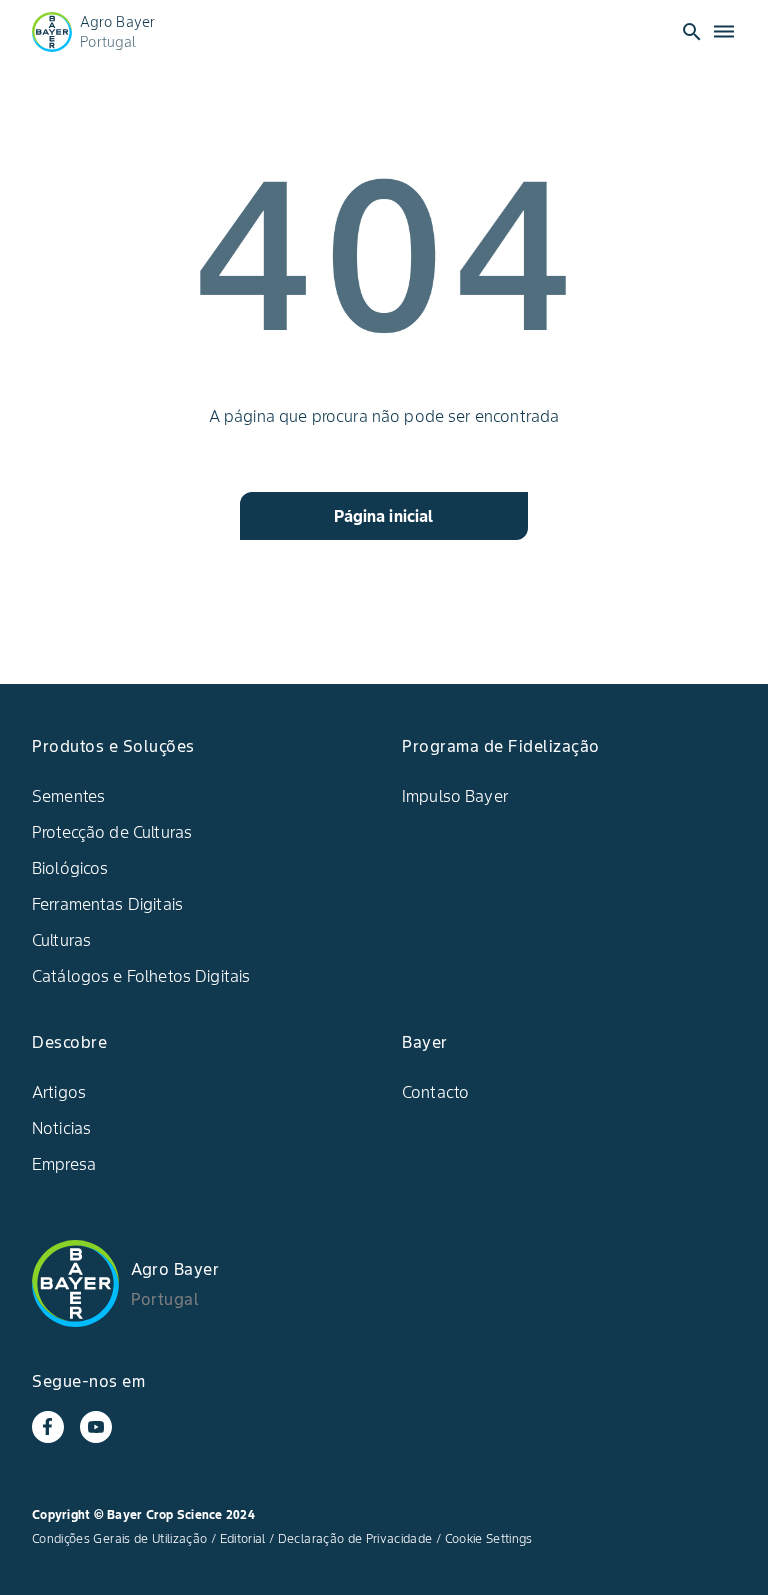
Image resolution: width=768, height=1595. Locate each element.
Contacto (435, 1092)
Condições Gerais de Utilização (120, 1538)
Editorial (243, 1538)
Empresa (64, 1164)
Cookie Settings (489, 1538)
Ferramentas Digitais (107, 904)
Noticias (61, 1128)
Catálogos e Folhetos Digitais (141, 976)
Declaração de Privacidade (355, 1538)
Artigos (59, 1092)
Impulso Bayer (455, 796)
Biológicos (70, 868)
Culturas (61, 940)
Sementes (68, 796)
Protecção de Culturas (112, 832)
